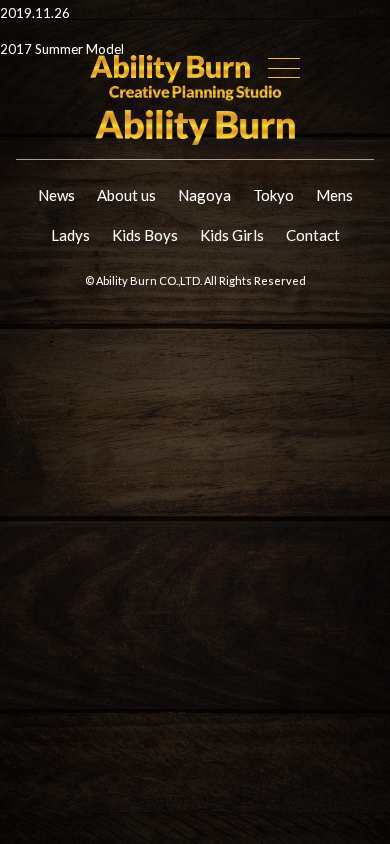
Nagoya (204, 195)
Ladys (70, 235)
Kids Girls (232, 235)
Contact (313, 235)
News (56, 195)
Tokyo (273, 195)
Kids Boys (145, 235)
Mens (334, 195)
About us (126, 195)
